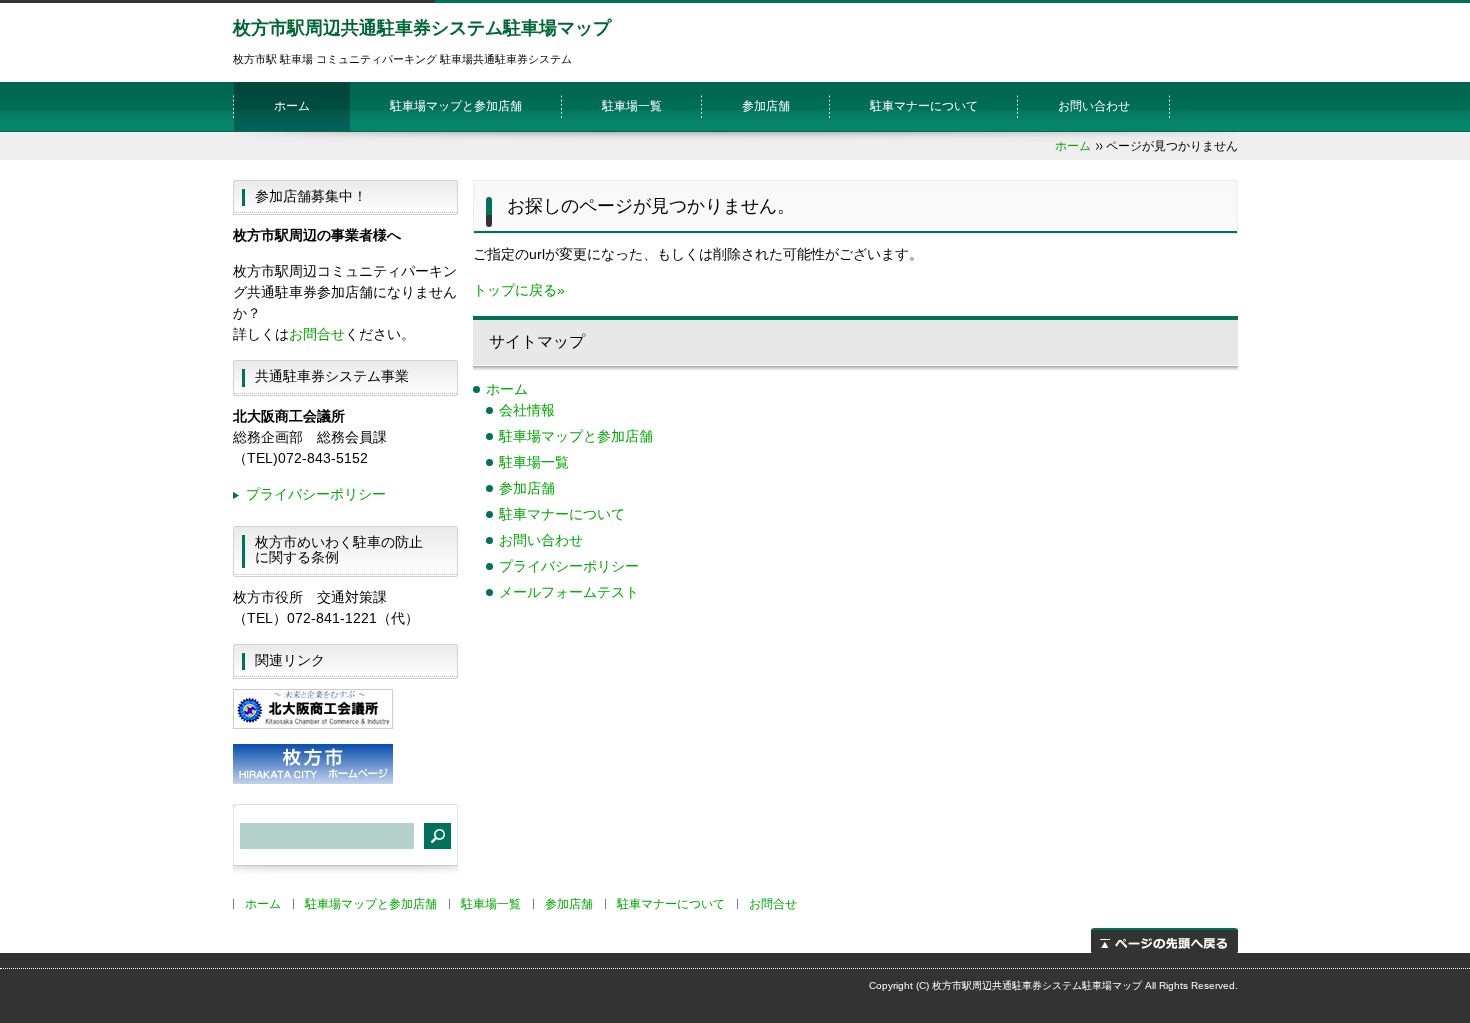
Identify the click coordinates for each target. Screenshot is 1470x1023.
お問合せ (317, 334)
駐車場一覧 (632, 106)
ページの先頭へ (1164, 940)
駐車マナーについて (924, 106)
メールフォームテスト (569, 592)
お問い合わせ (1094, 106)
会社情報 (527, 410)
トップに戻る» (519, 290)
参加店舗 (766, 106)
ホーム (292, 106)
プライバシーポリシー (569, 566)
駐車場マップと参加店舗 (456, 106)
